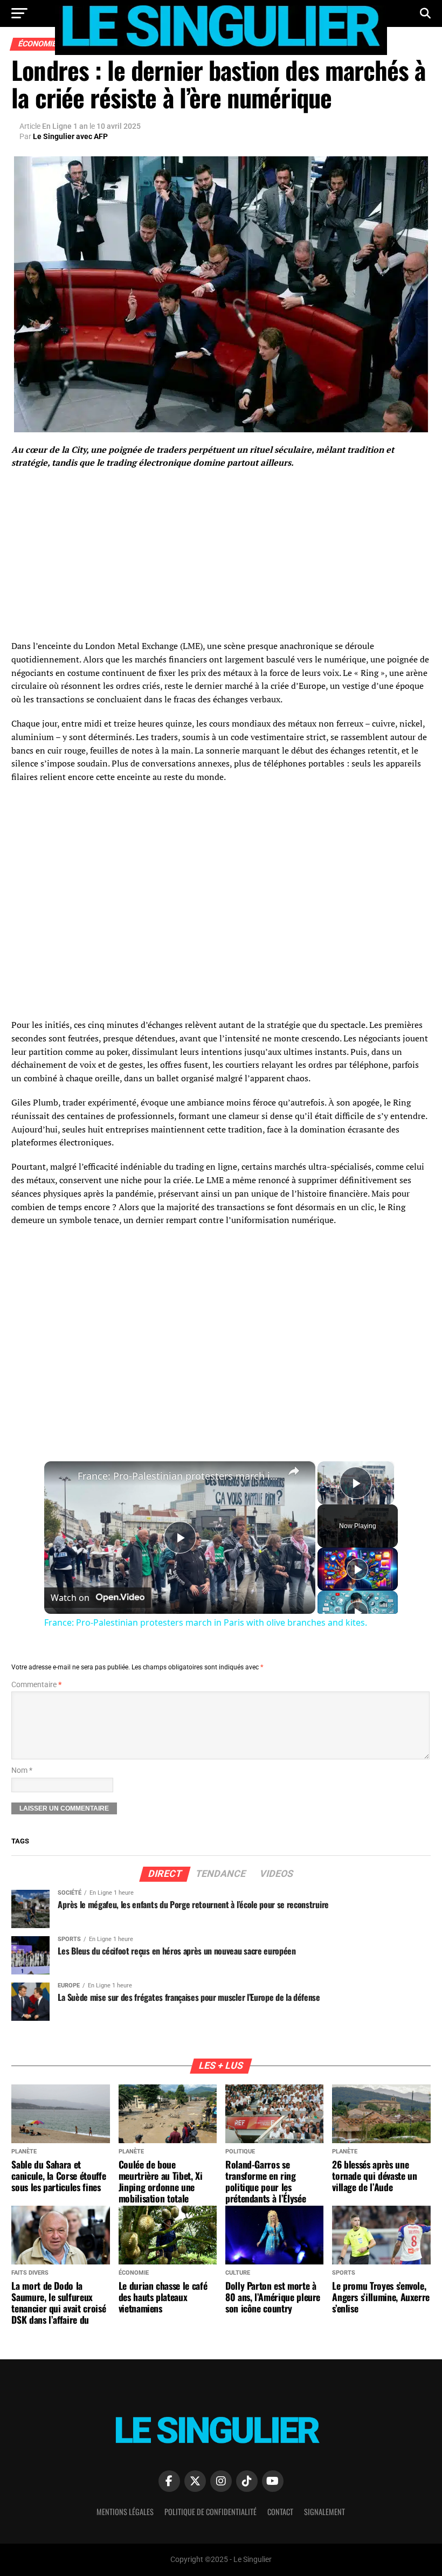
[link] (61, 1479)
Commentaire (36, 1685)
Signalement (324, 2512)
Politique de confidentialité (210, 2512)
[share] (294, 1471)
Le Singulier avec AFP (70, 136)
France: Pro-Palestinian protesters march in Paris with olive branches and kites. (178, 1476)
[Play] (357, 1569)
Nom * (22, 1770)
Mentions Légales (125, 2512)
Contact (280, 2512)
